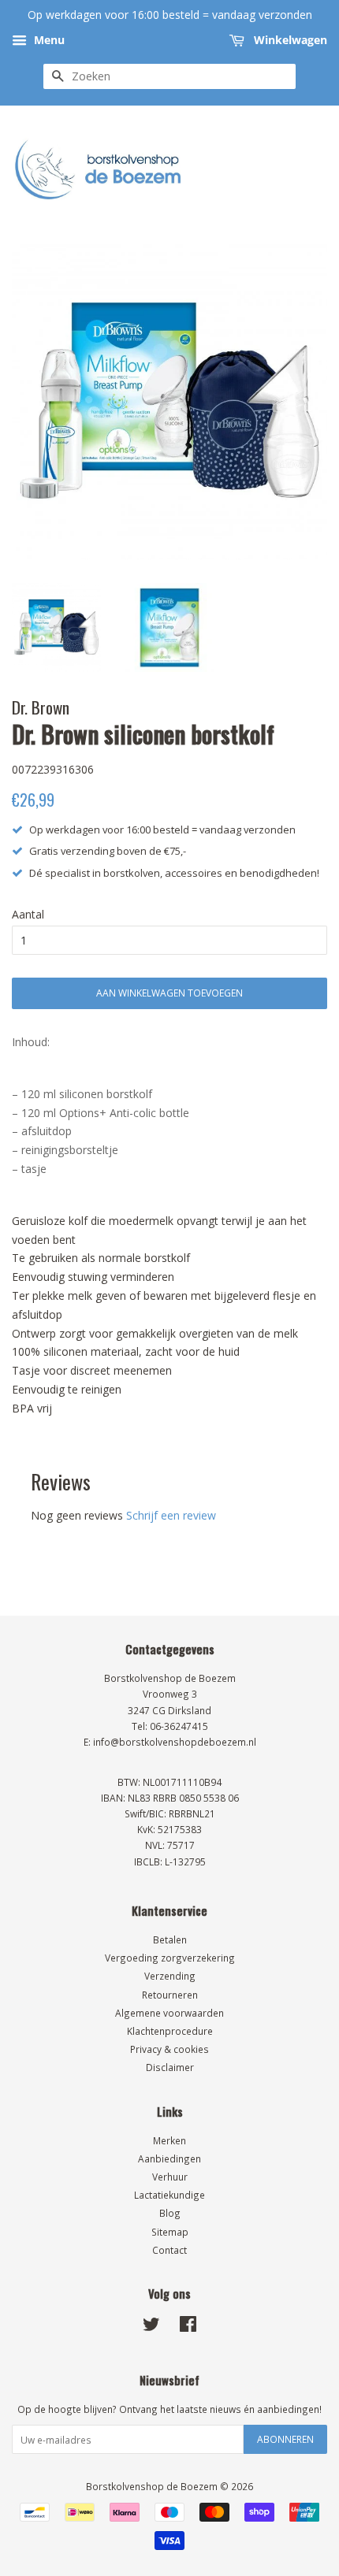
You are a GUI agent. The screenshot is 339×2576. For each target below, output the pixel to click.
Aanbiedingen (169, 2158)
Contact (169, 2250)
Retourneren (170, 1995)
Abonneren (285, 2439)
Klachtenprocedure (170, 2031)
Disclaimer (170, 2067)
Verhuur (170, 2177)
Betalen (170, 1939)
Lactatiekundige (169, 2195)
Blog (170, 2213)
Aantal (28, 914)
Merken (169, 2140)
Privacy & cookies (169, 2049)
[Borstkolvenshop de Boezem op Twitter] (151, 2327)
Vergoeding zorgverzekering (170, 1958)
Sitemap (170, 2232)
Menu (48, 40)
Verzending (170, 1976)
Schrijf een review (171, 1515)
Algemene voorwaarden (169, 2013)
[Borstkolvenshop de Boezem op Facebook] (188, 2327)
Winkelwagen (289, 40)
